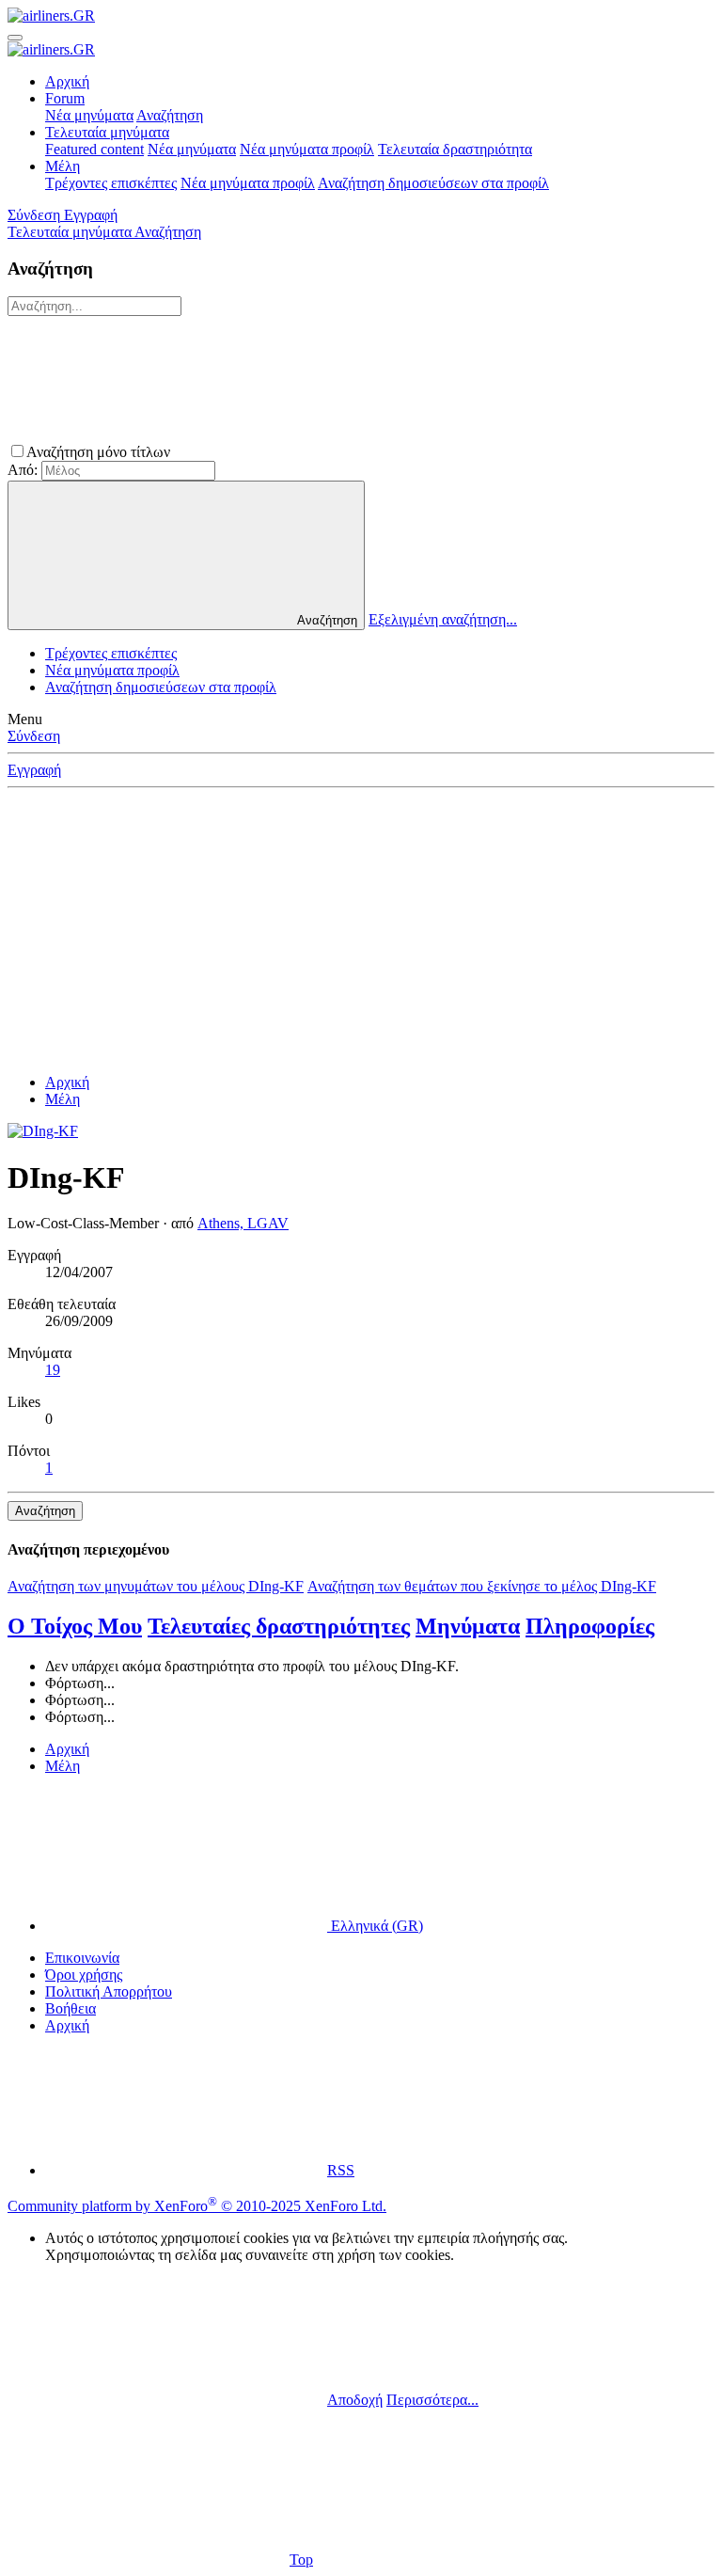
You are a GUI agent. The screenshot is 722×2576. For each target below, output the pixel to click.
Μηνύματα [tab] (468, 1626)
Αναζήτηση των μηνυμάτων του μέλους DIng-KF (156, 1586)
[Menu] (15, 38)
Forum (65, 98)
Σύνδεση (34, 736)
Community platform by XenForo (197, 2206)
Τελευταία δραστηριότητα (455, 149)
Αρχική (67, 81)
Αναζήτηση (170, 115)
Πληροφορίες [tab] (590, 1626)
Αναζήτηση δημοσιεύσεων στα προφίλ (433, 183)
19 (53, 1370)
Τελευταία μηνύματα (107, 132)
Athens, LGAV (243, 1223)
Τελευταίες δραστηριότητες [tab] (279, 1626)
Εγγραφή (34, 770)
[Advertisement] (361, 927)
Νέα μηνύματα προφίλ (307, 149)
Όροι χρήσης (84, 1975)
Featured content (94, 149)
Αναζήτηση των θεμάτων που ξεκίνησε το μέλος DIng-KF (482, 1586)
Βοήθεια (71, 2008)
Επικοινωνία (82, 1958)
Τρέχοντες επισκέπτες (111, 183)
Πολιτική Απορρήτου (109, 1991)
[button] (315, 452)
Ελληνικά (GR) (375, 1926)
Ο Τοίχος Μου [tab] (75, 1626)
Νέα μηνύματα (89, 115)
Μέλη (63, 166)
